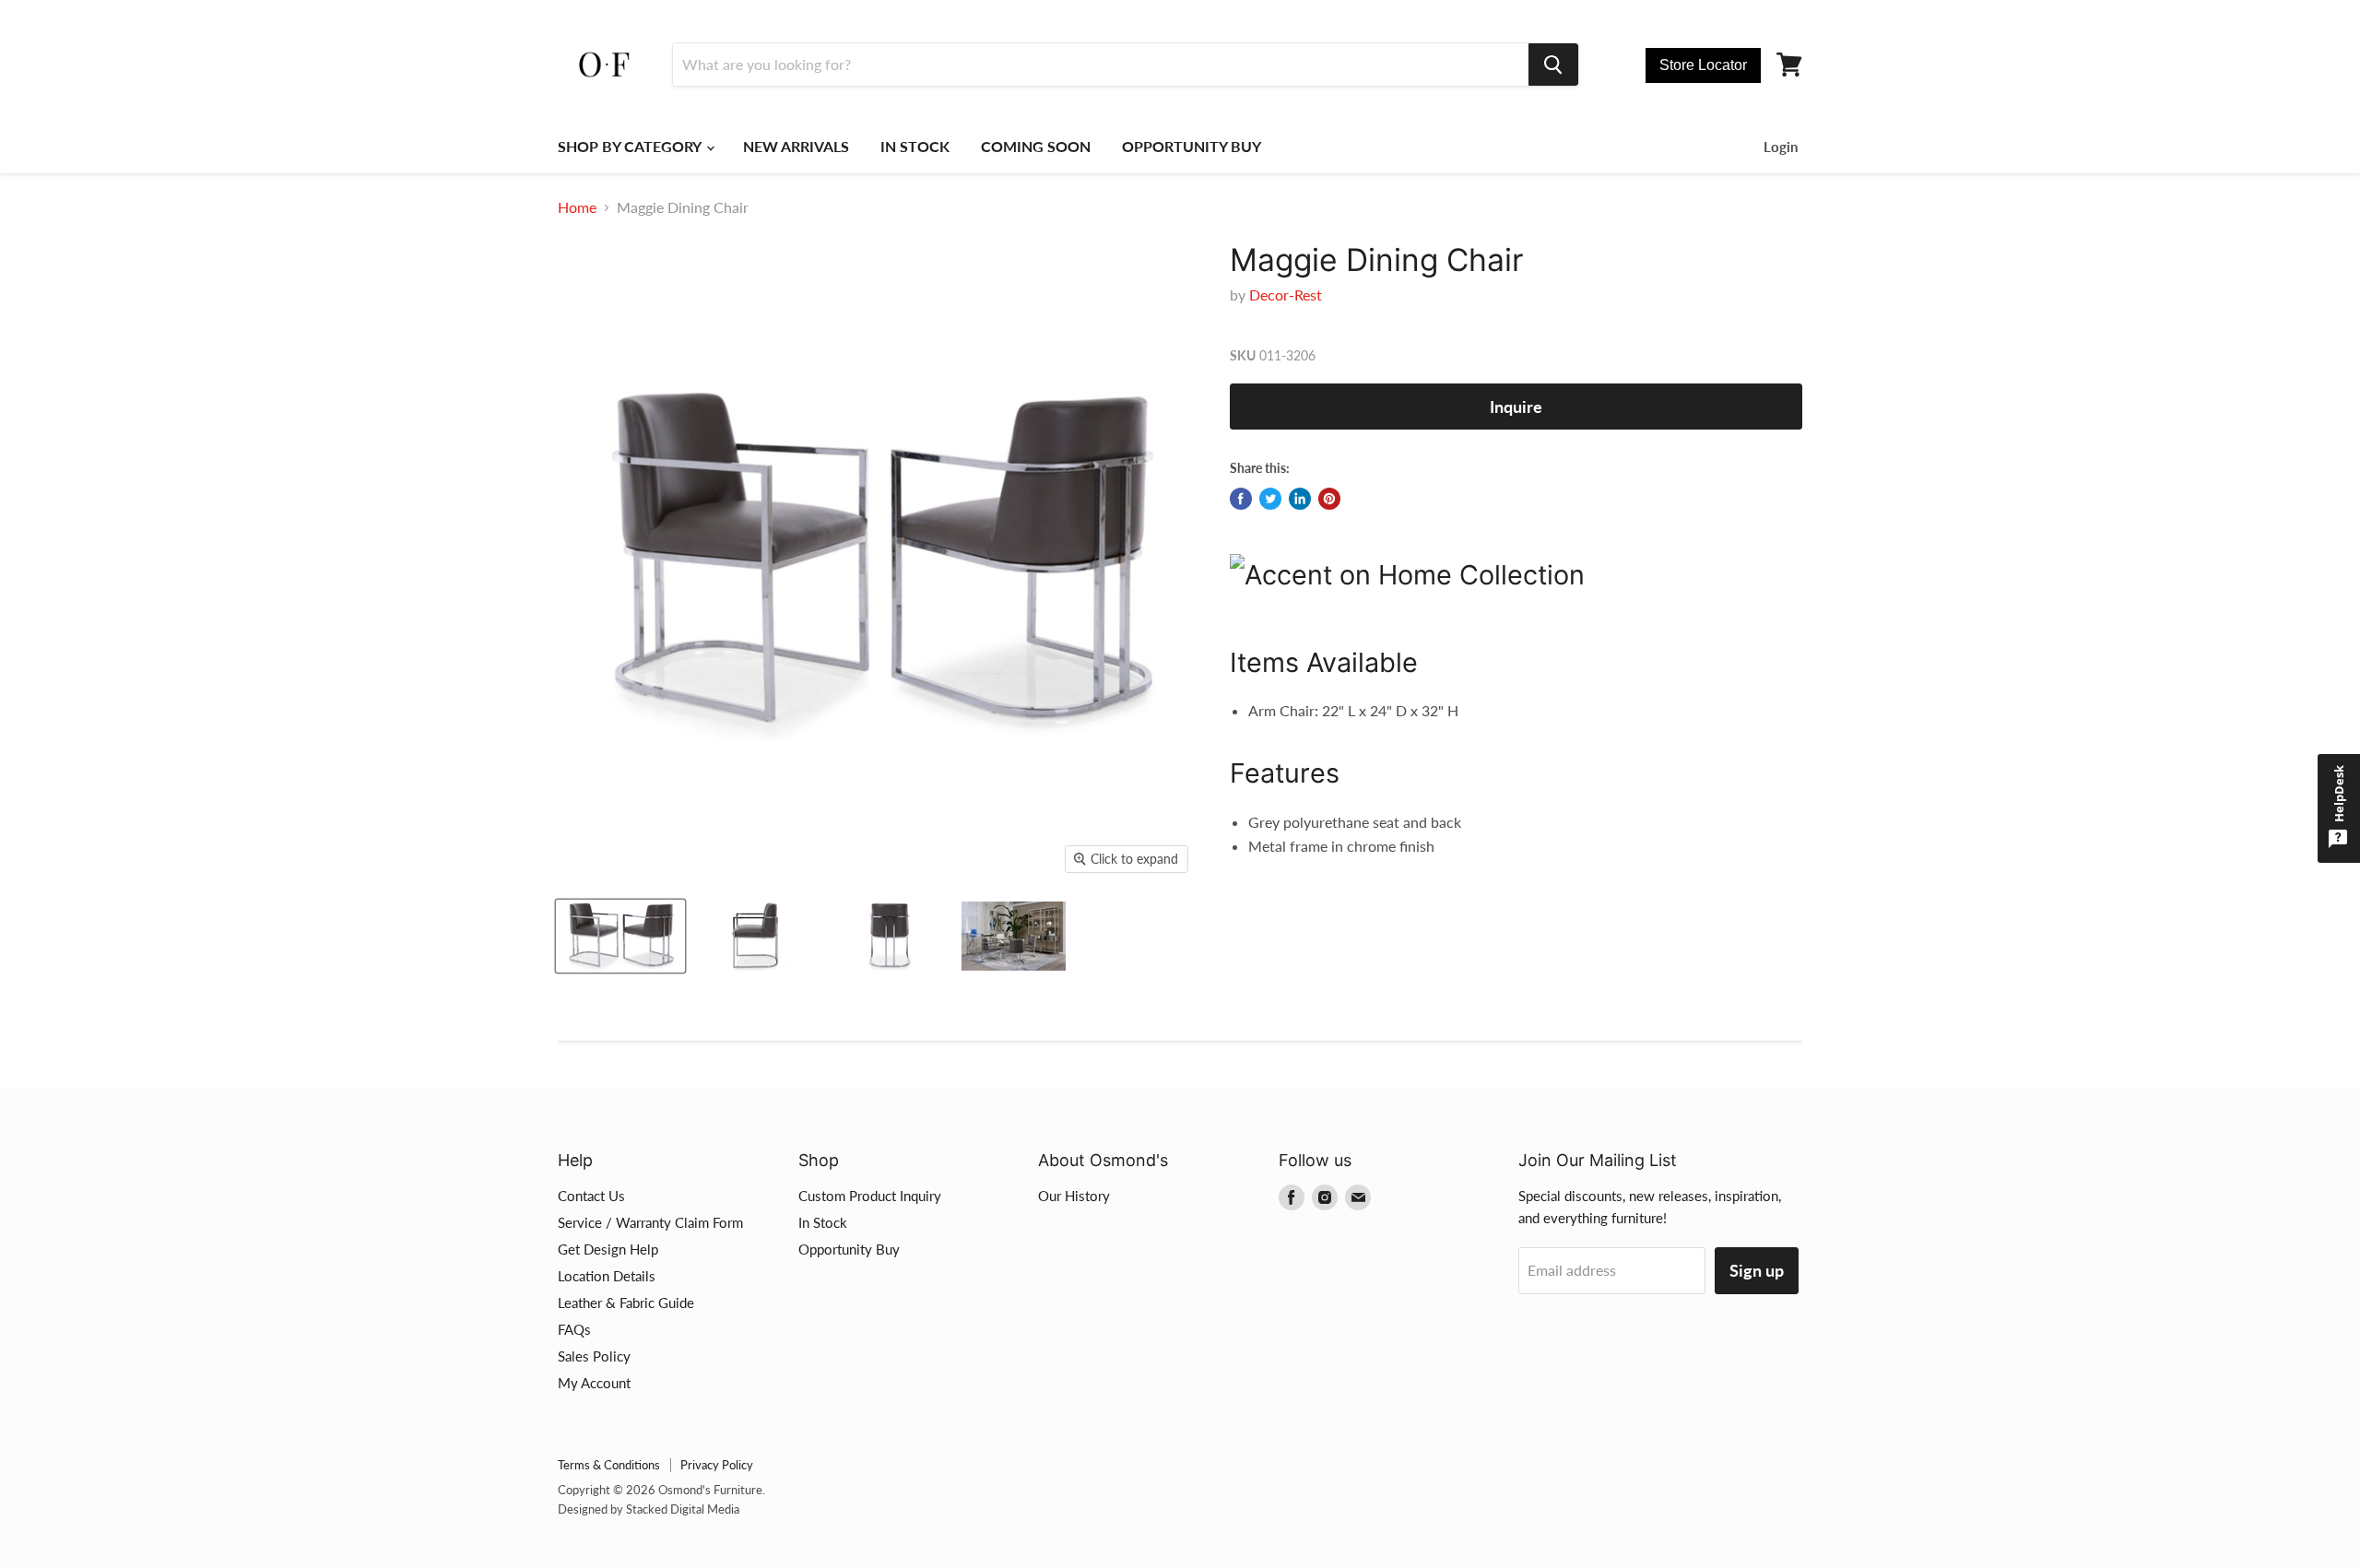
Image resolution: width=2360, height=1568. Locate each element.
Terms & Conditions (609, 1465)
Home (577, 207)
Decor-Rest (1286, 295)
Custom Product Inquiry (870, 1196)
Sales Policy (594, 1356)
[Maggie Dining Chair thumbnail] (620, 936)
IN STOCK (915, 146)
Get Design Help (608, 1249)
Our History (1074, 1196)
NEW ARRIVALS (796, 146)
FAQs (574, 1329)
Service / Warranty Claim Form (650, 1222)
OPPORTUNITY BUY (1192, 146)
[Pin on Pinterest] (1329, 499)
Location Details (607, 1276)
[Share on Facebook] (1241, 499)
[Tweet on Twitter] (1270, 499)
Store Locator (1703, 65)
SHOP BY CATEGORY (631, 146)
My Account (594, 1383)
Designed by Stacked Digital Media (649, 1509)
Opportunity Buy (849, 1249)
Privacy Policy (717, 1465)
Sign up (1757, 1270)
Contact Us (591, 1196)
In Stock (823, 1222)
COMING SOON (1036, 146)
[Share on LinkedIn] (1300, 499)
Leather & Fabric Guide (626, 1303)
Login (1781, 147)
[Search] (1553, 65)
